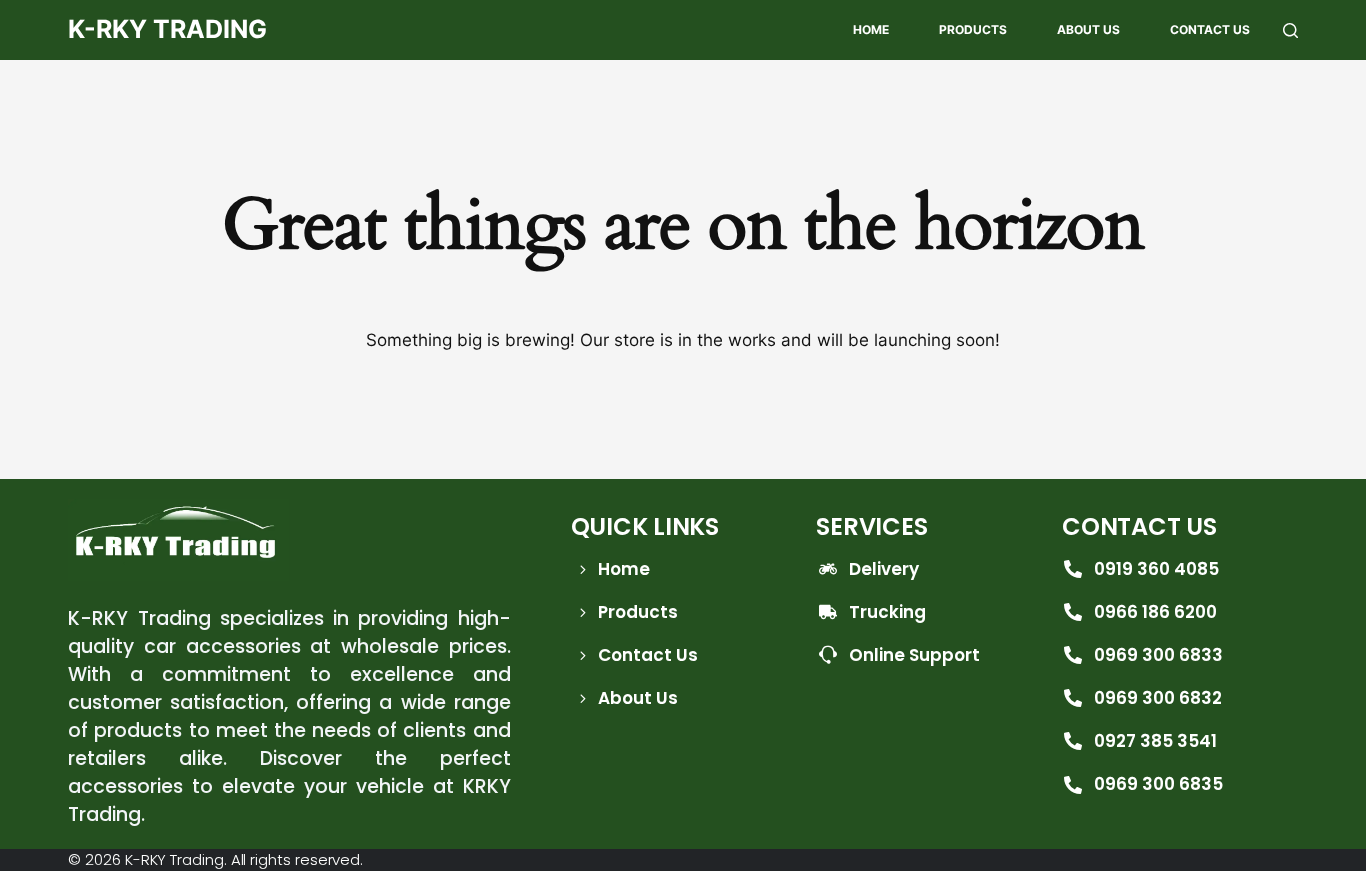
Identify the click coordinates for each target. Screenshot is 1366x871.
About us (1088, 29)
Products (973, 29)
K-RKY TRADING (167, 29)
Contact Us (1210, 29)
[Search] (1290, 30)
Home (871, 29)
